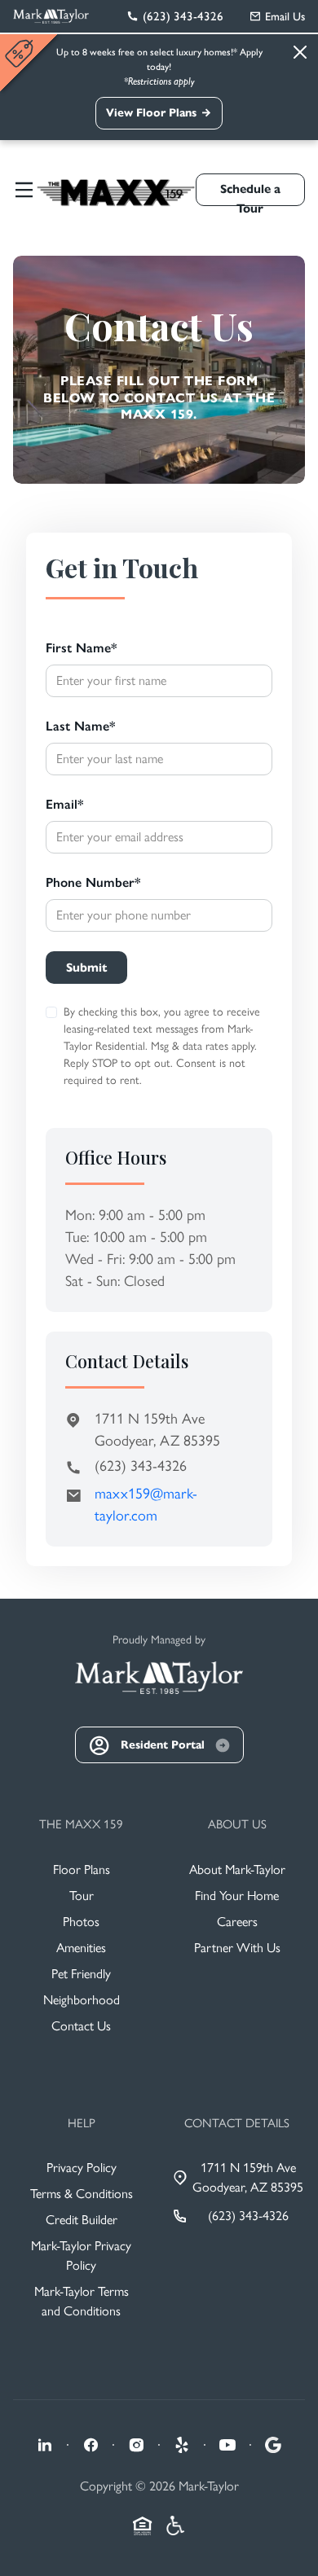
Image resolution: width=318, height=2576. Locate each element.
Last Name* (80, 726)
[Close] (300, 52)
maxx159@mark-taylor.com (146, 1505)
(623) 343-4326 (141, 1466)
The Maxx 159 (81, 1824)
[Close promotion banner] (21, 53)
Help (82, 2123)
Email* (64, 804)
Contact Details (237, 2123)
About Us (237, 1824)
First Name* (81, 648)
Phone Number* (93, 882)
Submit (86, 968)
